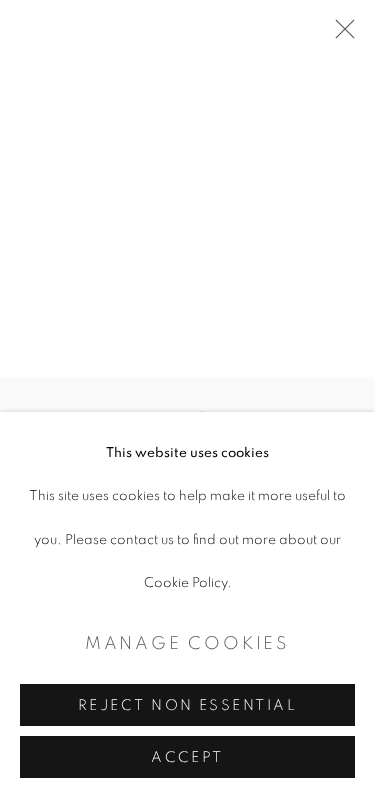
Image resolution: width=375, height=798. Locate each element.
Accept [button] (187, 757)
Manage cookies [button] (187, 644)
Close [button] (340, 35)
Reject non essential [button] (187, 705)
